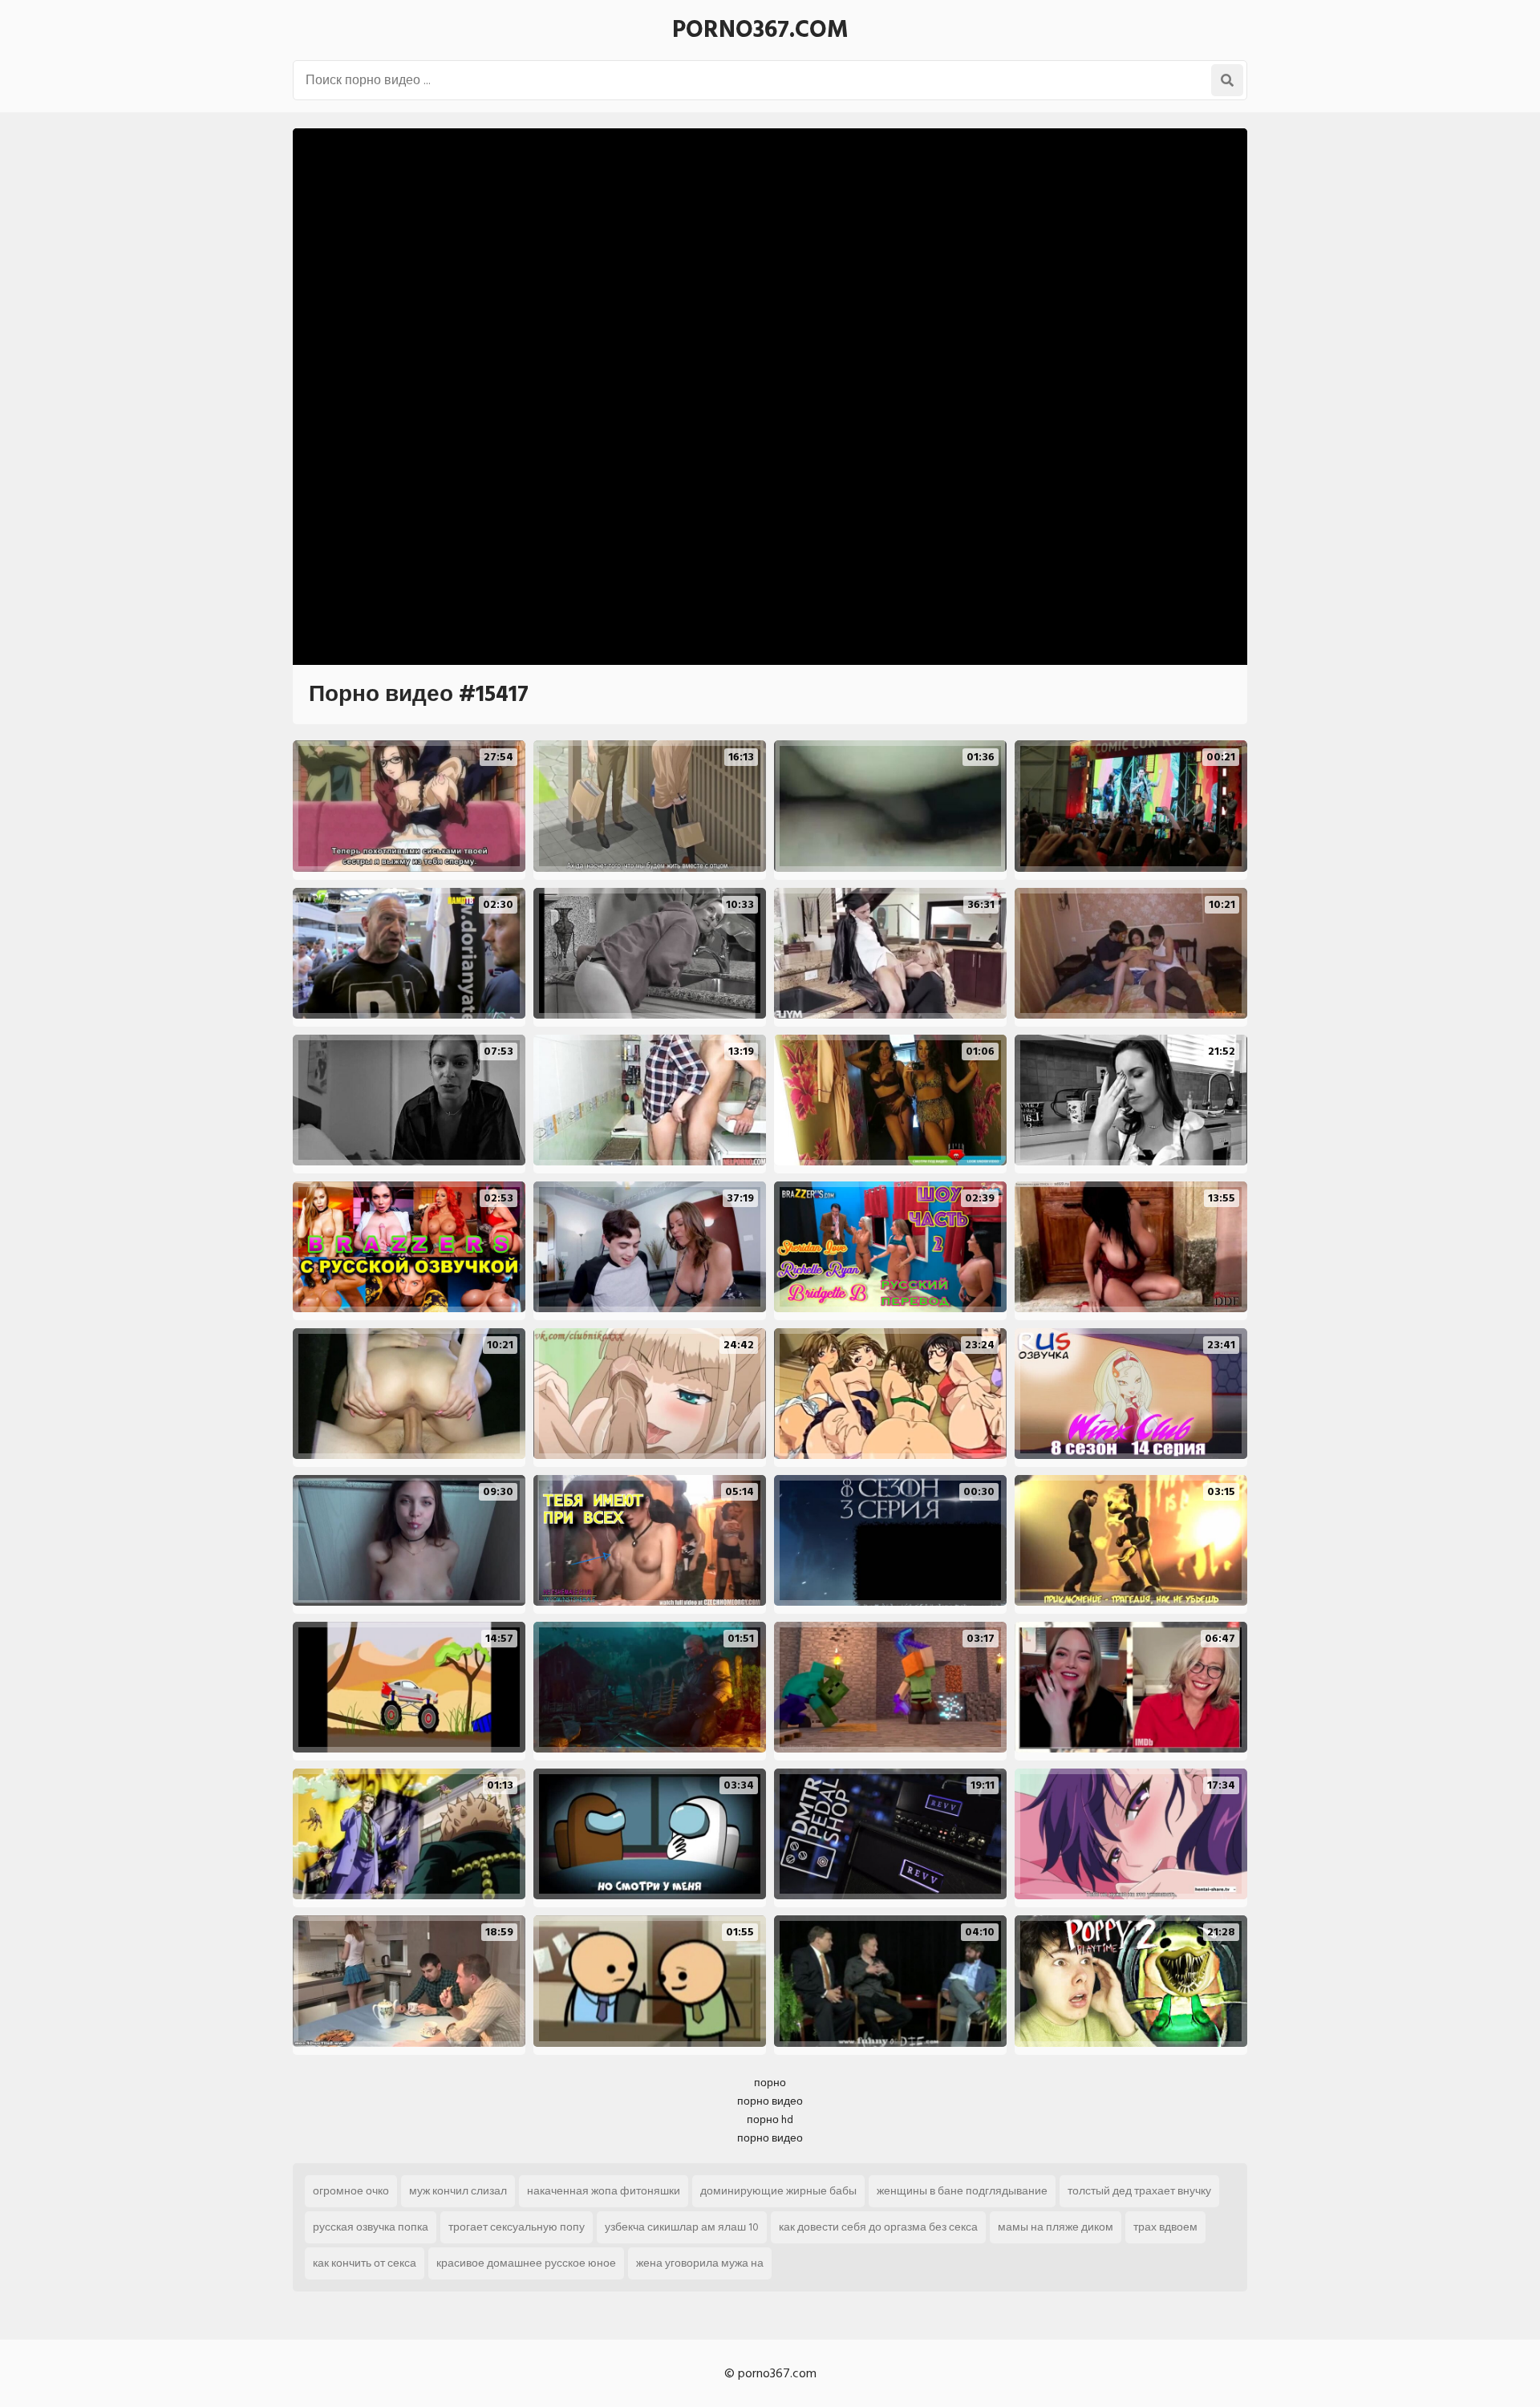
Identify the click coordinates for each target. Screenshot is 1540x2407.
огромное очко (351, 2191)
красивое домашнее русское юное (526, 2263)
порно (770, 2083)
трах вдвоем (1165, 2227)
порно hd (770, 2119)
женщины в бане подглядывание (962, 2191)
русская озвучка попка (371, 2227)
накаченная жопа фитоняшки (604, 2191)
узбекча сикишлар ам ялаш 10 (682, 2227)
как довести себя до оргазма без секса (878, 2227)
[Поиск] (1227, 80)
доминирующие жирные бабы (778, 2191)
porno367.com (760, 30)
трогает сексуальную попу (517, 2227)
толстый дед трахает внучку (1139, 2191)
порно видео (770, 2101)
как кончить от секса (365, 2263)
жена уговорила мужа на (700, 2263)
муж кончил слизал (458, 2191)
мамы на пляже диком (1056, 2227)
